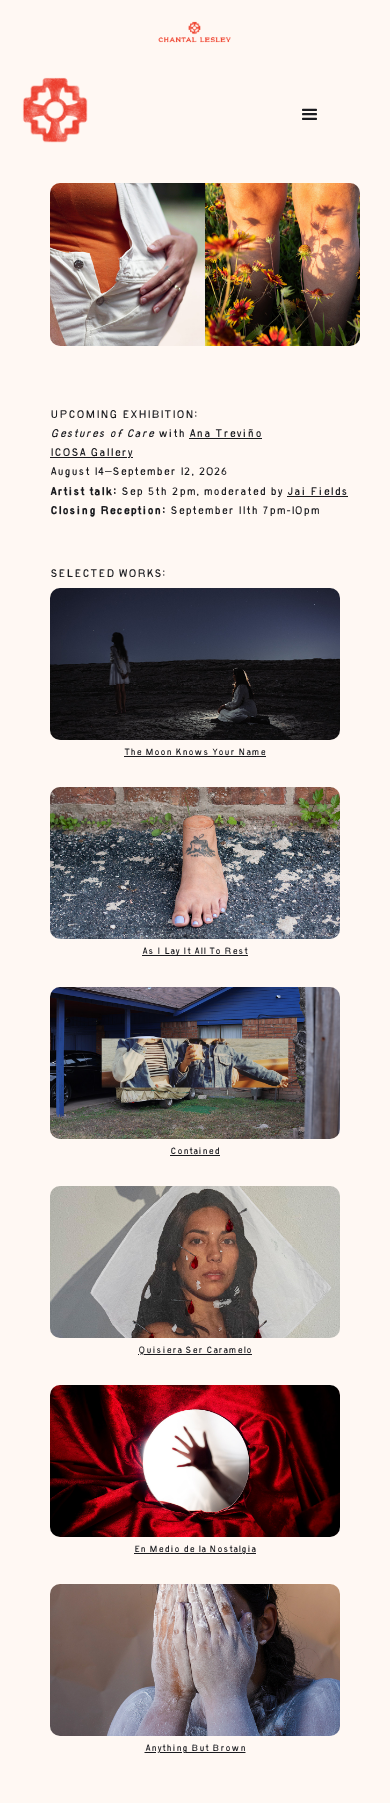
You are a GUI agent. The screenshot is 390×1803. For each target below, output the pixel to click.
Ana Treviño (225, 434)
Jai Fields (317, 492)
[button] (310, 115)
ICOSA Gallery (91, 453)
